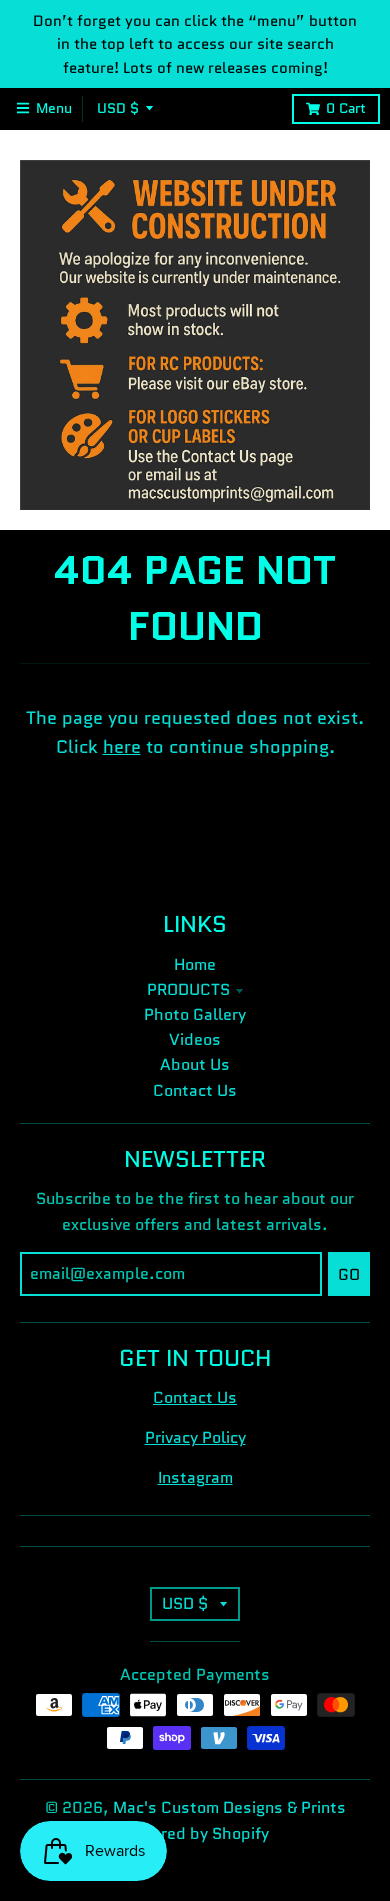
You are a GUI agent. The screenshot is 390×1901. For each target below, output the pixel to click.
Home (195, 964)
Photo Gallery (195, 1014)
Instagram (195, 1477)
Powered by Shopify (195, 1833)
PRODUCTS (188, 989)
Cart (346, 108)
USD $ (118, 108)
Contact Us (195, 1090)
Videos (195, 1039)
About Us (195, 1064)
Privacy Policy (195, 1437)
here (122, 747)
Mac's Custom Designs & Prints (229, 1807)
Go (349, 1274)
